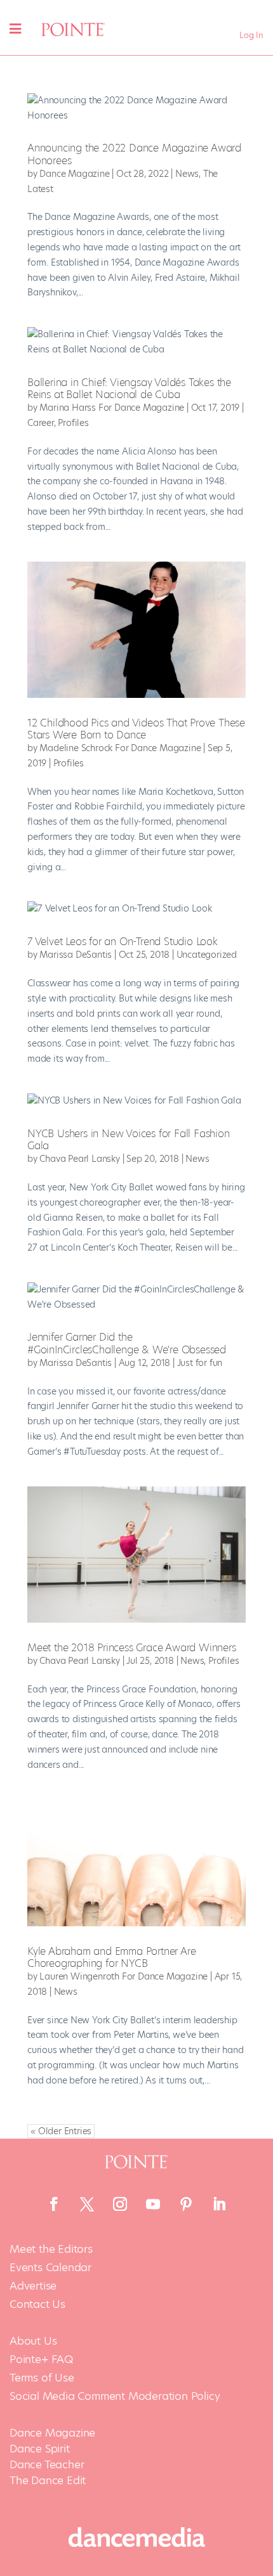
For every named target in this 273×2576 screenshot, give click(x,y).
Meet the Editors (51, 2249)
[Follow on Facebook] (54, 2204)
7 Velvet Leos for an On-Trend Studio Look (123, 942)
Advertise (33, 2286)
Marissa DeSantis (76, 955)
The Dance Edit (48, 2480)
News (187, 174)
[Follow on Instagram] (120, 2204)
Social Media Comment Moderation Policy (115, 2396)
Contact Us (37, 2304)
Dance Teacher (47, 2464)
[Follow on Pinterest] (186, 2204)
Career (41, 423)
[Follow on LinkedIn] (219, 2204)
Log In (251, 35)
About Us (33, 2341)
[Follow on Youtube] (153, 2204)
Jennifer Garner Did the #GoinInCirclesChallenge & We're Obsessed (127, 1343)
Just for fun (200, 1363)
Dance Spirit (40, 2449)
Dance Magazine (74, 174)
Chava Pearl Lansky (79, 1159)
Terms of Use (42, 2378)
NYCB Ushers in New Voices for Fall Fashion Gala (129, 1140)
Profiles (73, 423)
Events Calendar (50, 2268)
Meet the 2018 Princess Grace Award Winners (132, 1648)
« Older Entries (61, 2131)
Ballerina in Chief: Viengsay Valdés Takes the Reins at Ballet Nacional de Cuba (129, 389)
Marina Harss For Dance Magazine (112, 408)
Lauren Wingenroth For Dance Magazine (123, 1976)
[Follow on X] (87, 2204)
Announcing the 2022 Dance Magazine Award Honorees (134, 154)
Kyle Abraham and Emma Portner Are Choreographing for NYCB (111, 1957)
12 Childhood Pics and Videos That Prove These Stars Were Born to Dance (136, 729)
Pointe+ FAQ (41, 2360)
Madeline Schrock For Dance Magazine (120, 748)
